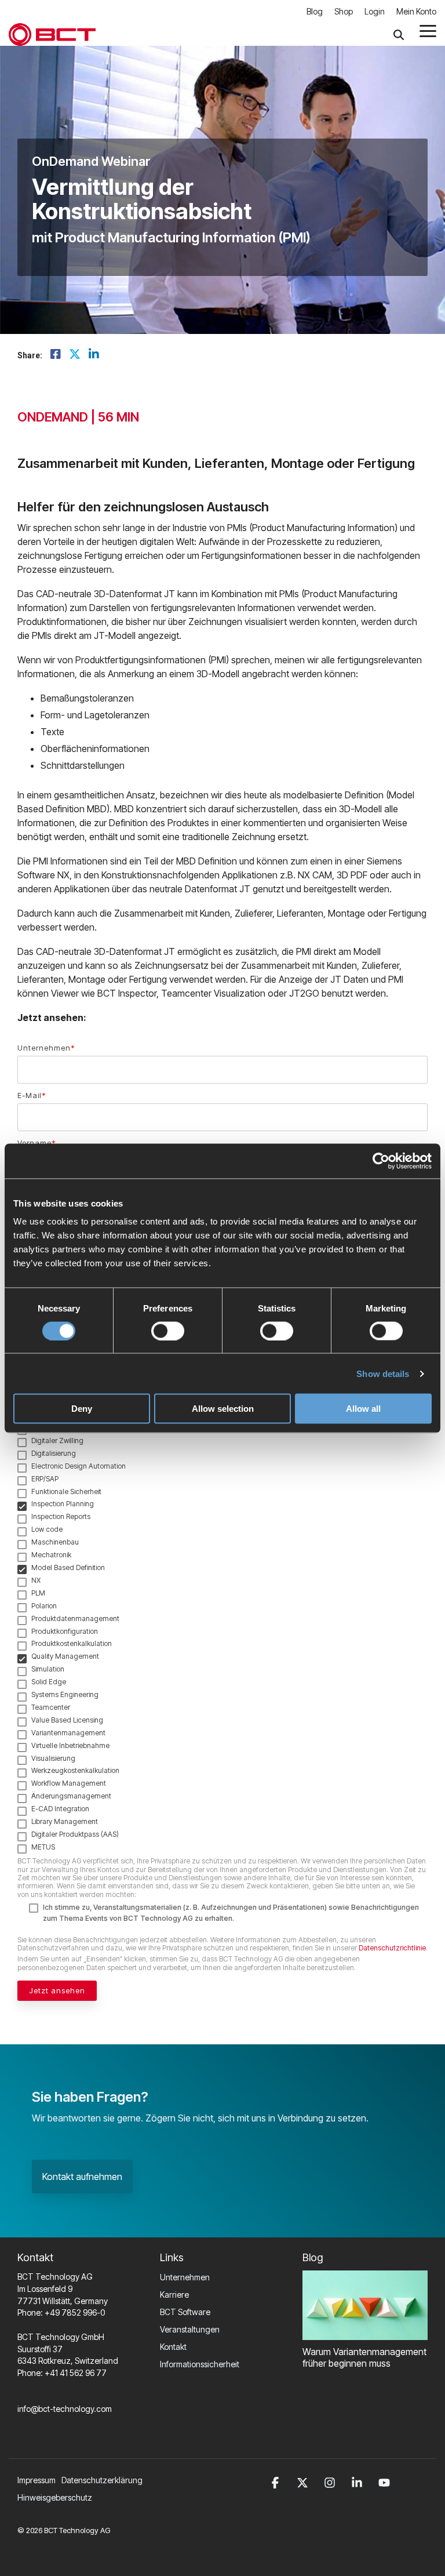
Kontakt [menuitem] (173, 2347)
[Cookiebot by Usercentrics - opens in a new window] (381, 1161)
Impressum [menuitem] (37, 2480)
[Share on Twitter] (75, 355)
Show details (383, 1373)
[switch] (168, 1331)
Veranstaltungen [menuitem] (190, 2329)
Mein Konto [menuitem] (416, 11)
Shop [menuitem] (344, 11)
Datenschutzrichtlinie (392, 1948)
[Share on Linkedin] (94, 355)
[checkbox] (222, 1549)
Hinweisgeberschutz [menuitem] (55, 2497)
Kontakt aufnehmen (82, 2177)
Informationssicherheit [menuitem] (200, 2364)
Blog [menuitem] (315, 11)
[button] (428, 30)
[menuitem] (105, 2480)
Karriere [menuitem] (174, 2295)
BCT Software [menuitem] (185, 2312)
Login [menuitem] (375, 11)
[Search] (399, 34)
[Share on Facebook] (56, 355)
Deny (82, 1409)
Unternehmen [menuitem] (185, 2277)
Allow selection (223, 1409)
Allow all (363, 1409)
